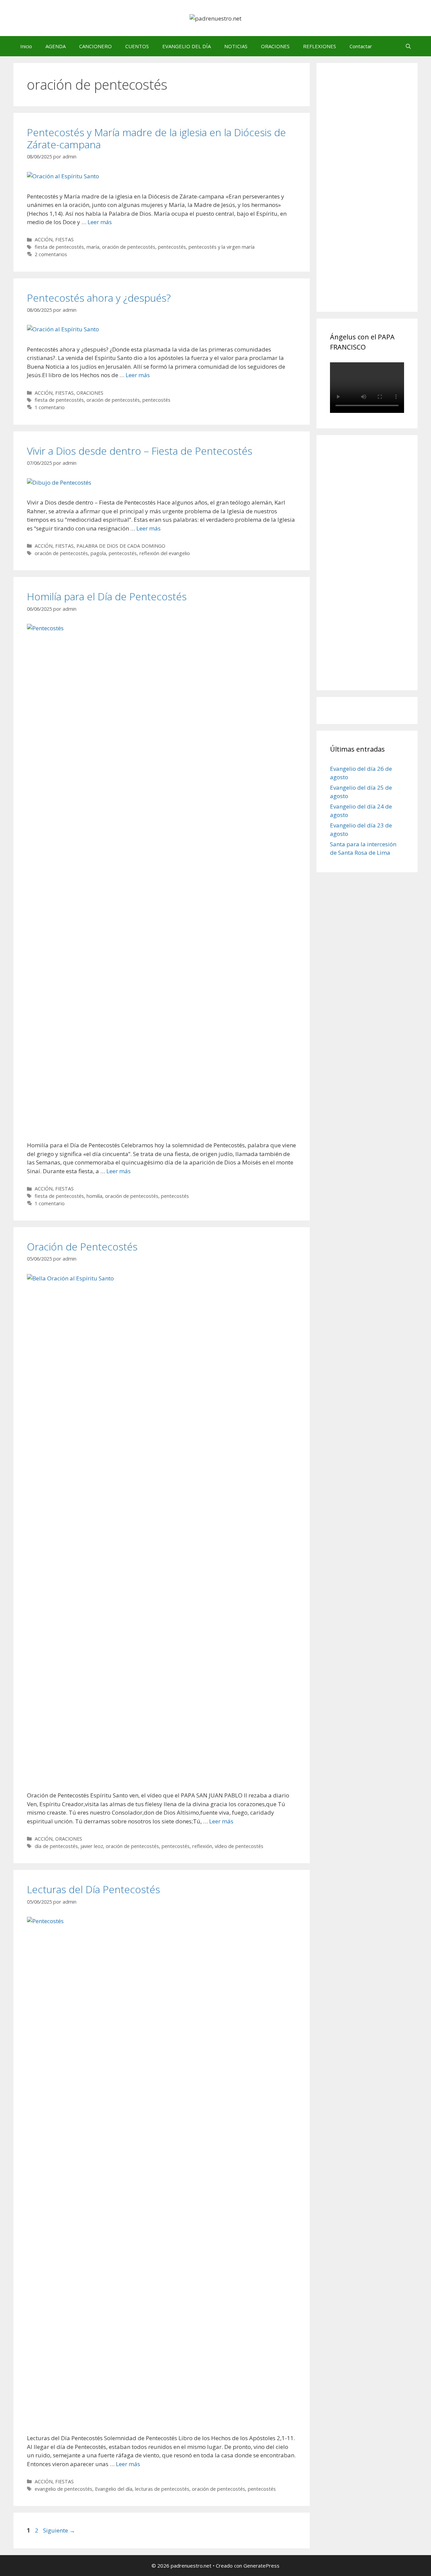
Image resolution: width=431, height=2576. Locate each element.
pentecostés (172, 247)
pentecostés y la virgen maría (222, 247)
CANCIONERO (95, 46)
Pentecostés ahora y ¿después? (99, 298)
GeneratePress (261, 2566)
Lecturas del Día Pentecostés (93, 1889)
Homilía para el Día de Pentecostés (107, 596)
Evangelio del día (114, 2489)
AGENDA (56, 46)
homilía (94, 1196)
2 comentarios (51, 254)
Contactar (361, 46)
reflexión (202, 1846)
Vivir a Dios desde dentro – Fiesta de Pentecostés (140, 451)
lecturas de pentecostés (162, 2489)
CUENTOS (137, 46)
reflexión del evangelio (165, 553)
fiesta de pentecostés (59, 247)
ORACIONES (275, 46)
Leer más (100, 222)
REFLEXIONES (320, 46)
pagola (98, 553)
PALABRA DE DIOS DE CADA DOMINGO (121, 546)
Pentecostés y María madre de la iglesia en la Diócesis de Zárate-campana (156, 138)
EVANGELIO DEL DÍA (187, 46)
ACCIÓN (44, 239)
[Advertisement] (380, 195)
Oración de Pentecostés (82, 1247)
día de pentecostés (56, 1846)
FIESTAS (64, 239)
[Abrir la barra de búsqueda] (408, 46)
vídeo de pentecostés (239, 1846)
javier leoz (92, 1846)
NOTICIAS (236, 46)
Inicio (26, 46)
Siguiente (59, 2530)
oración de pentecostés (129, 247)
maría (93, 247)
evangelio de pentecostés (63, 2489)
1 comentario (50, 407)
